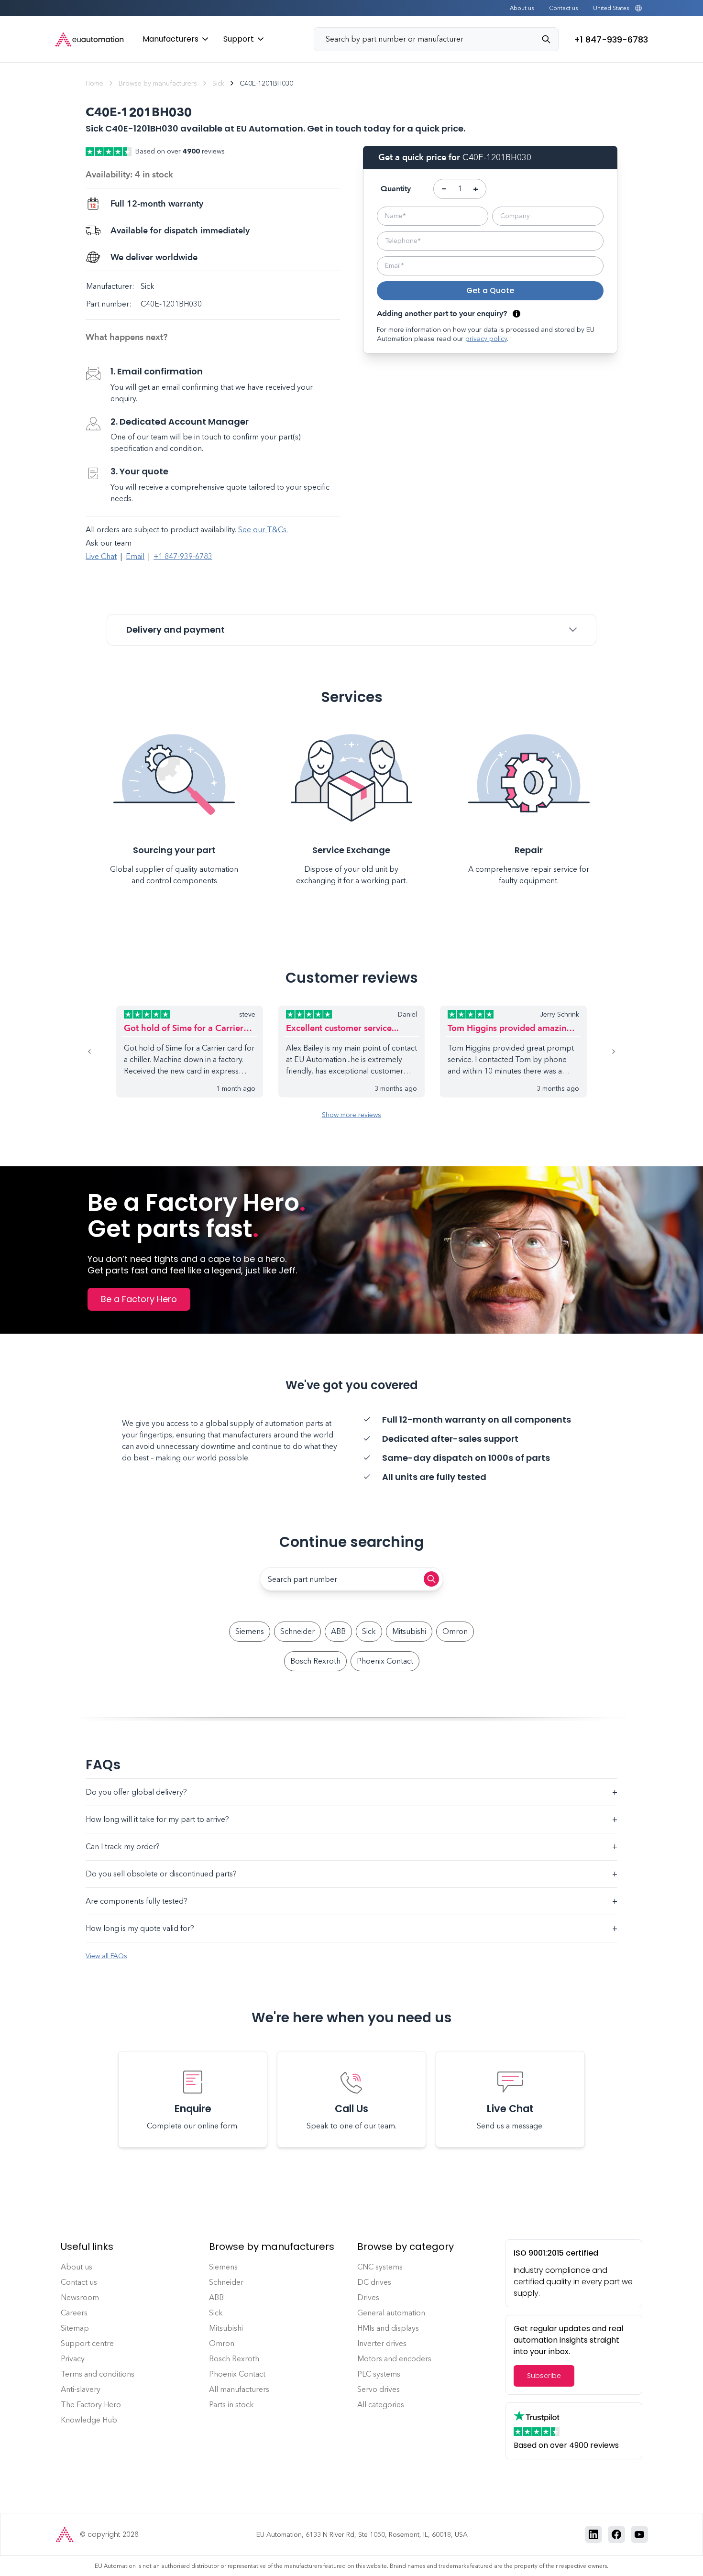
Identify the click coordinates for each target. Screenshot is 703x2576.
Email (135, 556)
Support (239, 39)
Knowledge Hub (89, 2420)
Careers (74, 2313)
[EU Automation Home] (89, 39)
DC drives (374, 2282)
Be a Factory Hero (139, 1299)
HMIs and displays (388, 2328)
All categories (381, 2405)
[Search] (550, 39)
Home (94, 83)
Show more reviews (351, 1115)
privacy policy (486, 339)
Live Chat (101, 556)
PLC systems (379, 2374)
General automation (391, 2313)
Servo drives (379, 2389)
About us (522, 8)
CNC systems (380, 2267)
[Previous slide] (101, 1052)
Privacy (73, 2359)
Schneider (297, 1631)
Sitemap (75, 2328)
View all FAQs (106, 1956)
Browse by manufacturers (158, 83)
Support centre (87, 2343)
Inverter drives (382, 2343)
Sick (218, 83)
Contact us (563, 8)
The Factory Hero (91, 2405)
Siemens (250, 1631)
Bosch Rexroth (315, 1661)
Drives (368, 2297)
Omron (455, 1631)
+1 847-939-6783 (183, 556)
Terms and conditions (98, 2374)
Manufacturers (170, 39)
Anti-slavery (81, 2389)
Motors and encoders (394, 2359)
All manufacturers (239, 2389)
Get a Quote (490, 290)
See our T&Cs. (263, 530)
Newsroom (80, 2297)
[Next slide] (602, 1052)
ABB (338, 1631)
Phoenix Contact (385, 1661)
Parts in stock (231, 2405)
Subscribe (544, 2376)
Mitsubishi (409, 1631)
